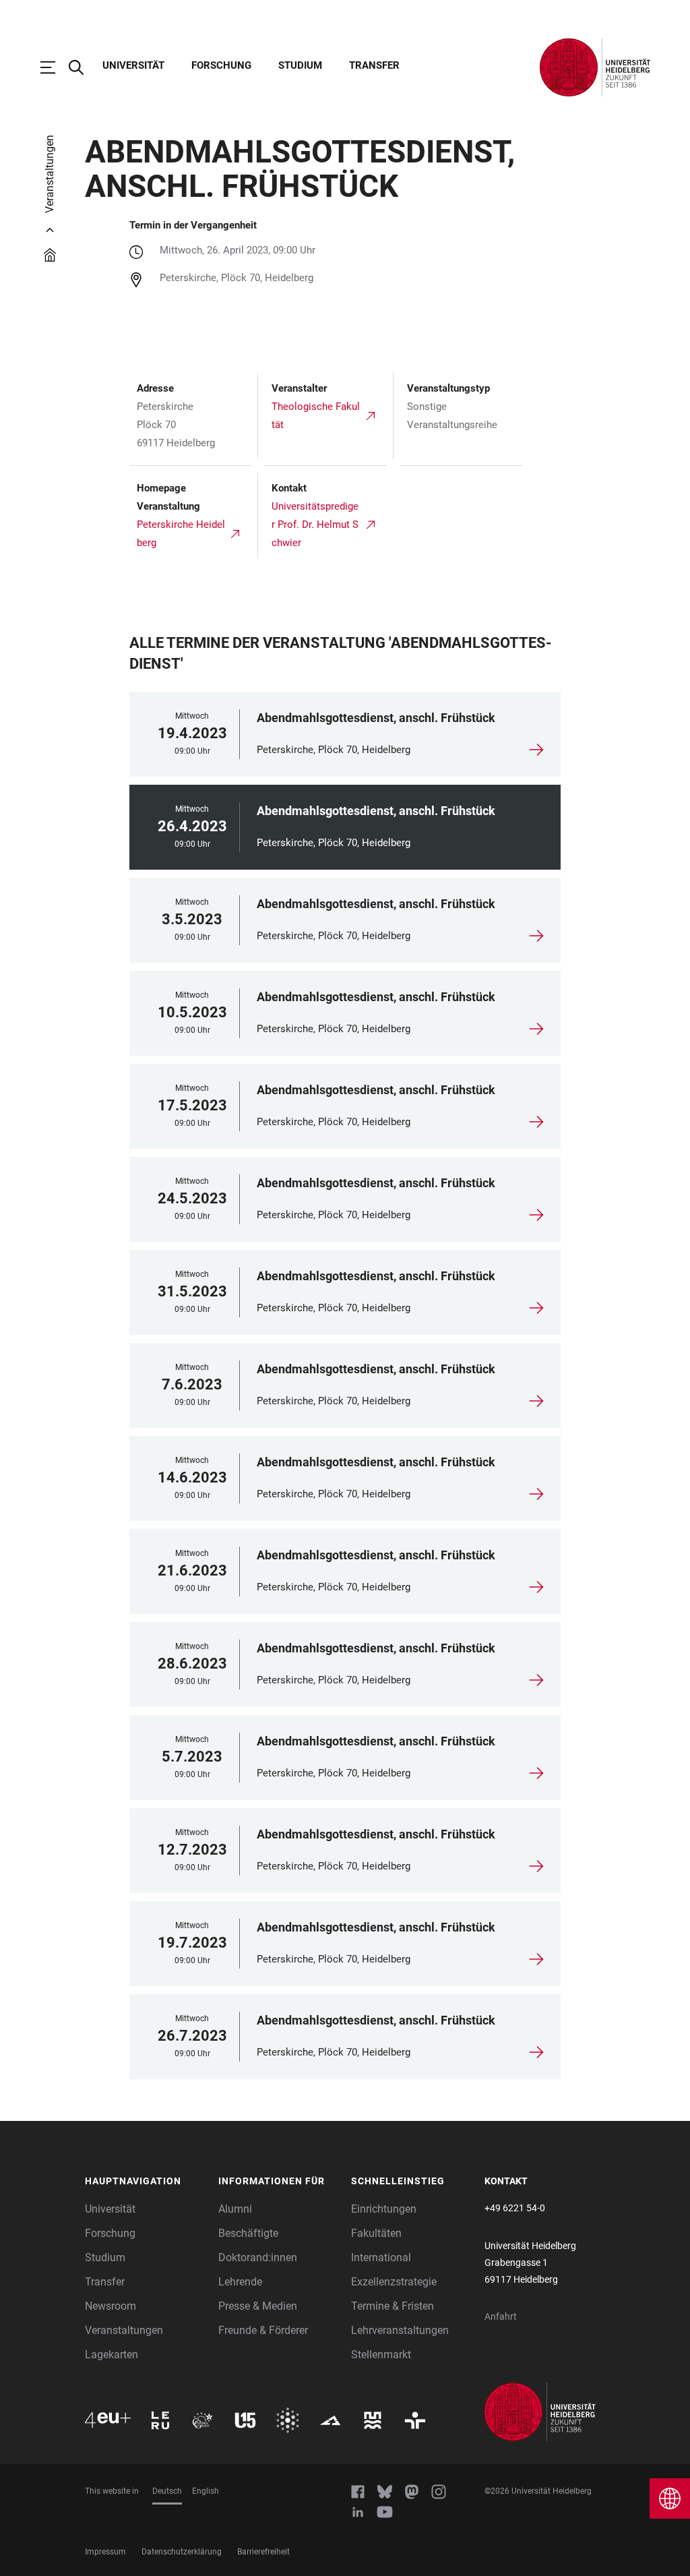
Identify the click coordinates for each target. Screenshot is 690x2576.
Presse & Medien (258, 2306)
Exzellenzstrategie (394, 2282)
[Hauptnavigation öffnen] (55, 67)
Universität (133, 65)
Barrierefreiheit (263, 2552)
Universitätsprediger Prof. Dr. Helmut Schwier (315, 525)
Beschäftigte (248, 2233)
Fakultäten (376, 2233)
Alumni (235, 2209)
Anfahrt (501, 2316)
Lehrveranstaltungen (400, 2330)
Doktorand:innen (258, 2257)
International (381, 2257)
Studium (300, 65)
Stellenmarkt (381, 2355)
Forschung (221, 65)
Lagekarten (112, 2355)
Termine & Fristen (393, 2306)
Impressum (105, 2552)
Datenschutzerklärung (182, 2552)
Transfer (374, 65)
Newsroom (111, 2306)
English (206, 2491)
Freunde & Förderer (263, 2330)
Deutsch (167, 2491)
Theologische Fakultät (316, 416)
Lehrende (240, 2282)
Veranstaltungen (124, 2330)
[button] (145, 2182)
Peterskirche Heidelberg (181, 534)
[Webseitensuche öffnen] (83, 67)
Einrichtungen (384, 2209)
